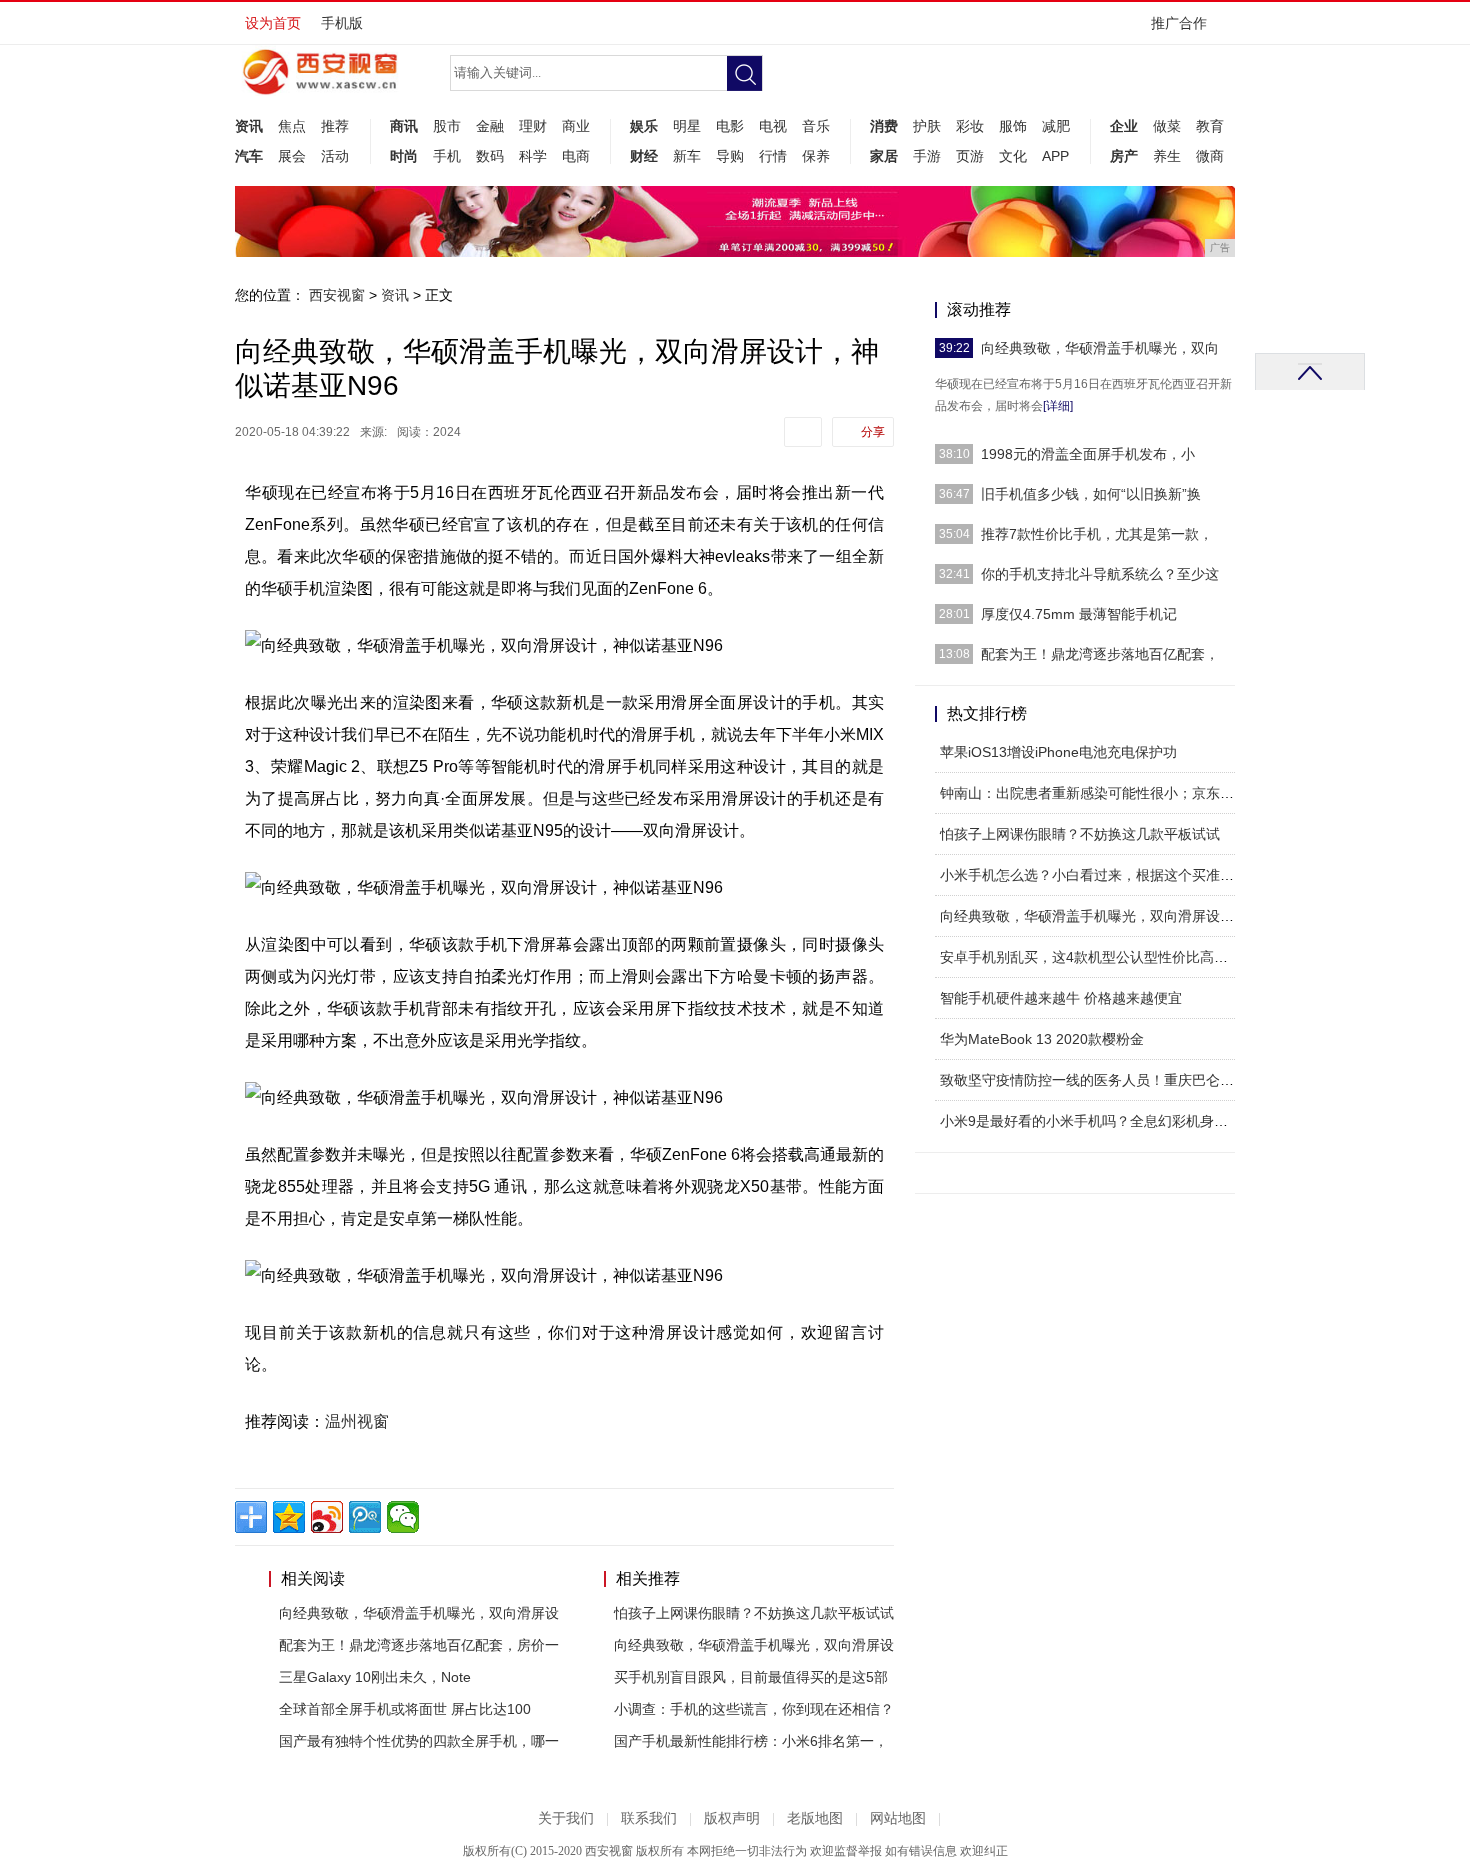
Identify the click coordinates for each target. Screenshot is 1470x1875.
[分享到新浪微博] (327, 1517)
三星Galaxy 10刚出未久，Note (375, 1677)
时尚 (404, 156)
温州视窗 (357, 1421)
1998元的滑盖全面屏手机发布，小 (1088, 454)
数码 (490, 156)
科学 (533, 156)
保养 (816, 156)
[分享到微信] (403, 1517)
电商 (576, 156)
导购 (730, 156)
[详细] (1058, 406)
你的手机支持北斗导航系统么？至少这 (1100, 574)
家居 (884, 156)
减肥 (1056, 126)
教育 (1210, 126)
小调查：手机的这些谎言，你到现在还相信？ (754, 1709)
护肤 (927, 126)
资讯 (249, 126)
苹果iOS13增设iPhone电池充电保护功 (1058, 752)
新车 (687, 156)
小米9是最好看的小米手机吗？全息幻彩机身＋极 (1091, 1121)
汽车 (249, 156)
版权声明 (732, 1818)
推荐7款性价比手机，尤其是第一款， (1097, 534)
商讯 (404, 126)
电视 (773, 126)
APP (1055, 156)
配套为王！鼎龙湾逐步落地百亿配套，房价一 (419, 1645)
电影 (730, 126)
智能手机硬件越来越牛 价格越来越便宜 (1061, 998)
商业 (576, 126)
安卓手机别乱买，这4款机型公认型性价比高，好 (1091, 957)
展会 (292, 156)
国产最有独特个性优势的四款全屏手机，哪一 (419, 1741)
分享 (873, 432)
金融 (490, 126)
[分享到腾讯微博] (365, 1517)
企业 (1124, 126)
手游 (927, 156)
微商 (1210, 156)
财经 (644, 156)
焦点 (292, 126)
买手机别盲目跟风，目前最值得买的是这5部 (751, 1677)
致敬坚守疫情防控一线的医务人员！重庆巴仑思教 (1094, 1080)
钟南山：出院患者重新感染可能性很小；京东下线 (1094, 793)
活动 (335, 156)
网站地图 (898, 1818)
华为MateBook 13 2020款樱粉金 (1042, 1039)
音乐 (816, 126)
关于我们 (566, 1818)
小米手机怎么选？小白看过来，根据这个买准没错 (1094, 875)
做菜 (1167, 126)
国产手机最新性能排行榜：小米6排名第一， (751, 1741)
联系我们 (649, 1818)
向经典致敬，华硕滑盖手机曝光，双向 (1100, 348)
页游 (970, 156)
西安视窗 (337, 295)
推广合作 (1179, 23)
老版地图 (815, 1818)
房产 (1124, 156)
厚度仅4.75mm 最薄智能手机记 (1079, 614)
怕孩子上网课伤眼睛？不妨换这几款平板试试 (754, 1613)
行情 (773, 156)
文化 (1013, 156)
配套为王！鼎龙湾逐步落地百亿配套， (1100, 654)
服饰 (1013, 126)
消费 (884, 126)
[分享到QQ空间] (289, 1517)
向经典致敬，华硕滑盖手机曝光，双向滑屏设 (419, 1613)
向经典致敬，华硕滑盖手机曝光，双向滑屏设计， (1094, 916)
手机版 (342, 23)
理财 (533, 126)
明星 (687, 126)
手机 (447, 156)
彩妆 (970, 126)
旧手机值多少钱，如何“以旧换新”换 (1091, 494)
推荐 (335, 126)
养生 (1167, 156)
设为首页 (273, 23)
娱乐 (644, 126)
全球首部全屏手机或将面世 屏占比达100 (405, 1709)
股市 (447, 126)
